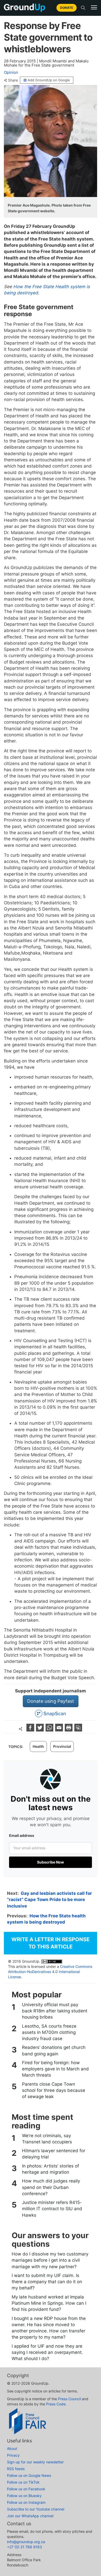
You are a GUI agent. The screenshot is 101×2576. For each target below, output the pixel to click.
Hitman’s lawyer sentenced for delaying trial (54, 2154)
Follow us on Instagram (26, 2502)
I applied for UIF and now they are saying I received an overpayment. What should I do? (47, 2352)
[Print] (69, 1730)
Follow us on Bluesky (24, 2496)
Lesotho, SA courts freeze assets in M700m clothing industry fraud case (49, 2032)
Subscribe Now (51, 1862)
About (12, 2448)
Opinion (11, 72)
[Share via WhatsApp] (50, 1730)
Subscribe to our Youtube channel (36, 2509)
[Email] (60, 1730)
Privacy (13, 2455)
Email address (22, 1835)
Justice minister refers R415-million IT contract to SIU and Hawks (52, 2209)
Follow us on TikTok (23, 2482)
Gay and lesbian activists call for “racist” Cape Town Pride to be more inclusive (49, 1900)
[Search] (83, 8)
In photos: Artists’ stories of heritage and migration (51, 2169)
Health (38, 1746)
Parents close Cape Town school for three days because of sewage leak (54, 2090)
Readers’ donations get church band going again (54, 2050)
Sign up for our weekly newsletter (35, 2462)
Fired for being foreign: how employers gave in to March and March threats (55, 2069)
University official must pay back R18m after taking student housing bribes (55, 2011)
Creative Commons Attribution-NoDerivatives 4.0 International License (50, 1972)
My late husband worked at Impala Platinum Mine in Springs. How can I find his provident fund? (49, 2303)
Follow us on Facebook (26, 2489)
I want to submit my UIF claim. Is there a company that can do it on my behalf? (47, 2282)
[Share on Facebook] (31, 1730)
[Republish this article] (78, 1730)
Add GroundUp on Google (49, 80)
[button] (94, 8)
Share (13, 80)
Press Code (56, 2404)
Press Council (69, 2399)
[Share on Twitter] (41, 1730)
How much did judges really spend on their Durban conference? (51, 2187)
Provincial (62, 1746)
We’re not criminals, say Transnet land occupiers (47, 2139)
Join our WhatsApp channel (30, 2516)
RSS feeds (16, 2469)
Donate (67, 8)
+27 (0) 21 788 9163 (24, 2547)
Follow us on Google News (29, 2475)
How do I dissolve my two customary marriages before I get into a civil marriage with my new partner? (50, 2260)
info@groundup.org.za (26, 2542)
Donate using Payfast (51, 1701)
